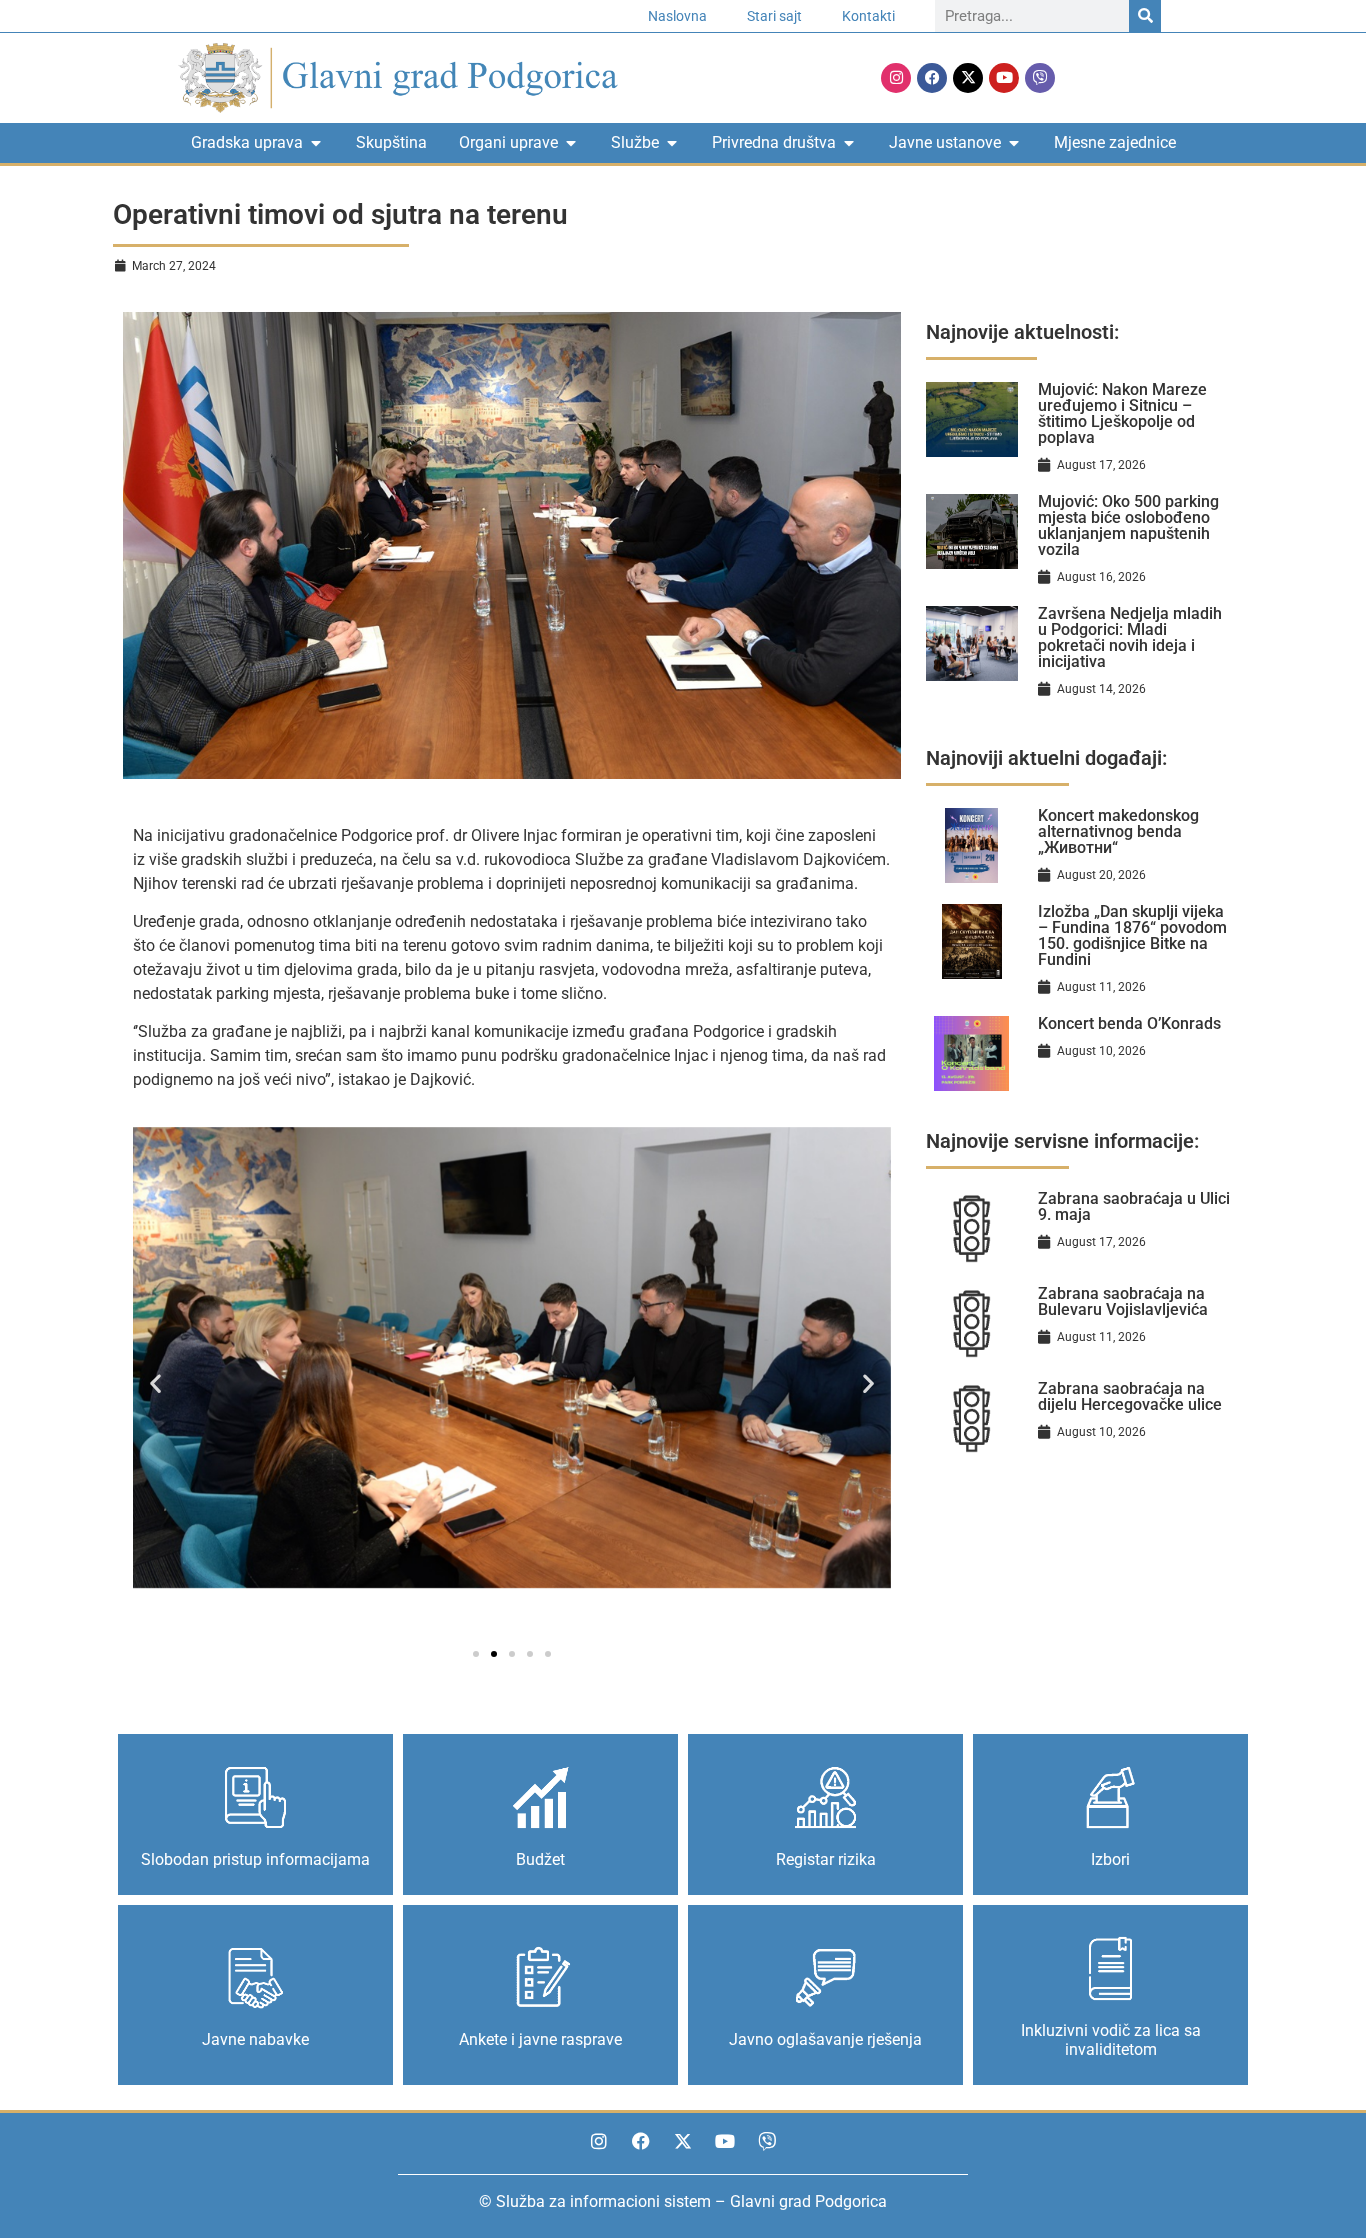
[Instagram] (896, 78)
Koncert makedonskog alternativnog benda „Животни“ (1118, 831)
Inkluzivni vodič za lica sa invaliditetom (1111, 2040)
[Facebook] (932, 78)
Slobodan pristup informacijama (255, 1859)
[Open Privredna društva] (849, 143)
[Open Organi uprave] (571, 143)
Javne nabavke (255, 2039)
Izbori (1110, 1859)
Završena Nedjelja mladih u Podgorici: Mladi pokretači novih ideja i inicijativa (1130, 637)
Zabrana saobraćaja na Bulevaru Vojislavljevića (1123, 1301)
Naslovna (677, 16)
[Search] (1145, 16)
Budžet (540, 1859)
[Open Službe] (672, 143)
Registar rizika (826, 1859)
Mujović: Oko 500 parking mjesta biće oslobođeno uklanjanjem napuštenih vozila (1128, 525)
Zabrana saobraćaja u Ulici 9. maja (1134, 1206)
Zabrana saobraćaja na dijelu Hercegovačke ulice (1130, 1396)
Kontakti (868, 16)
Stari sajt (774, 16)
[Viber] (1040, 78)
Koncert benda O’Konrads (1129, 1023)
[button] (155, 1383)
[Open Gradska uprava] (316, 143)
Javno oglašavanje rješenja (825, 2039)
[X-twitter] (968, 78)
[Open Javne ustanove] (1014, 143)
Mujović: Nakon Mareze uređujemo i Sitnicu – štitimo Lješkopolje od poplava (1122, 413)
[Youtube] (1004, 78)
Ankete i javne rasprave (540, 2039)
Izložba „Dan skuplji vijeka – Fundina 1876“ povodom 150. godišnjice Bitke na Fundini (1132, 935)
